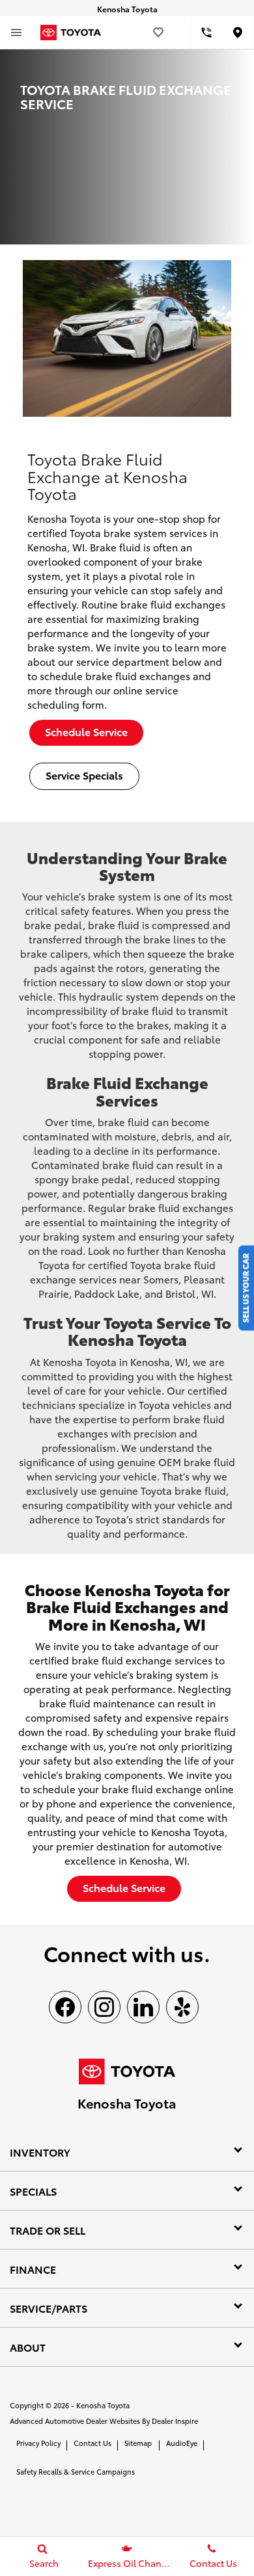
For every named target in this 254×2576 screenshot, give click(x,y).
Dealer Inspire (175, 2421)
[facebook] (65, 2007)
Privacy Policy (38, 2443)
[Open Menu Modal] (16, 33)
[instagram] (104, 2007)
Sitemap (138, 2443)
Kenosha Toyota (103, 2405)
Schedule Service (86, 731)
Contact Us (92, 2443)
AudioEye (182, 2443)
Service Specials (84, 775)
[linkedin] (143, 2007)
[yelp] (182, 2007)
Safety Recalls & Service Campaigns (76, 2471)
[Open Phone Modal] (207, 33)
